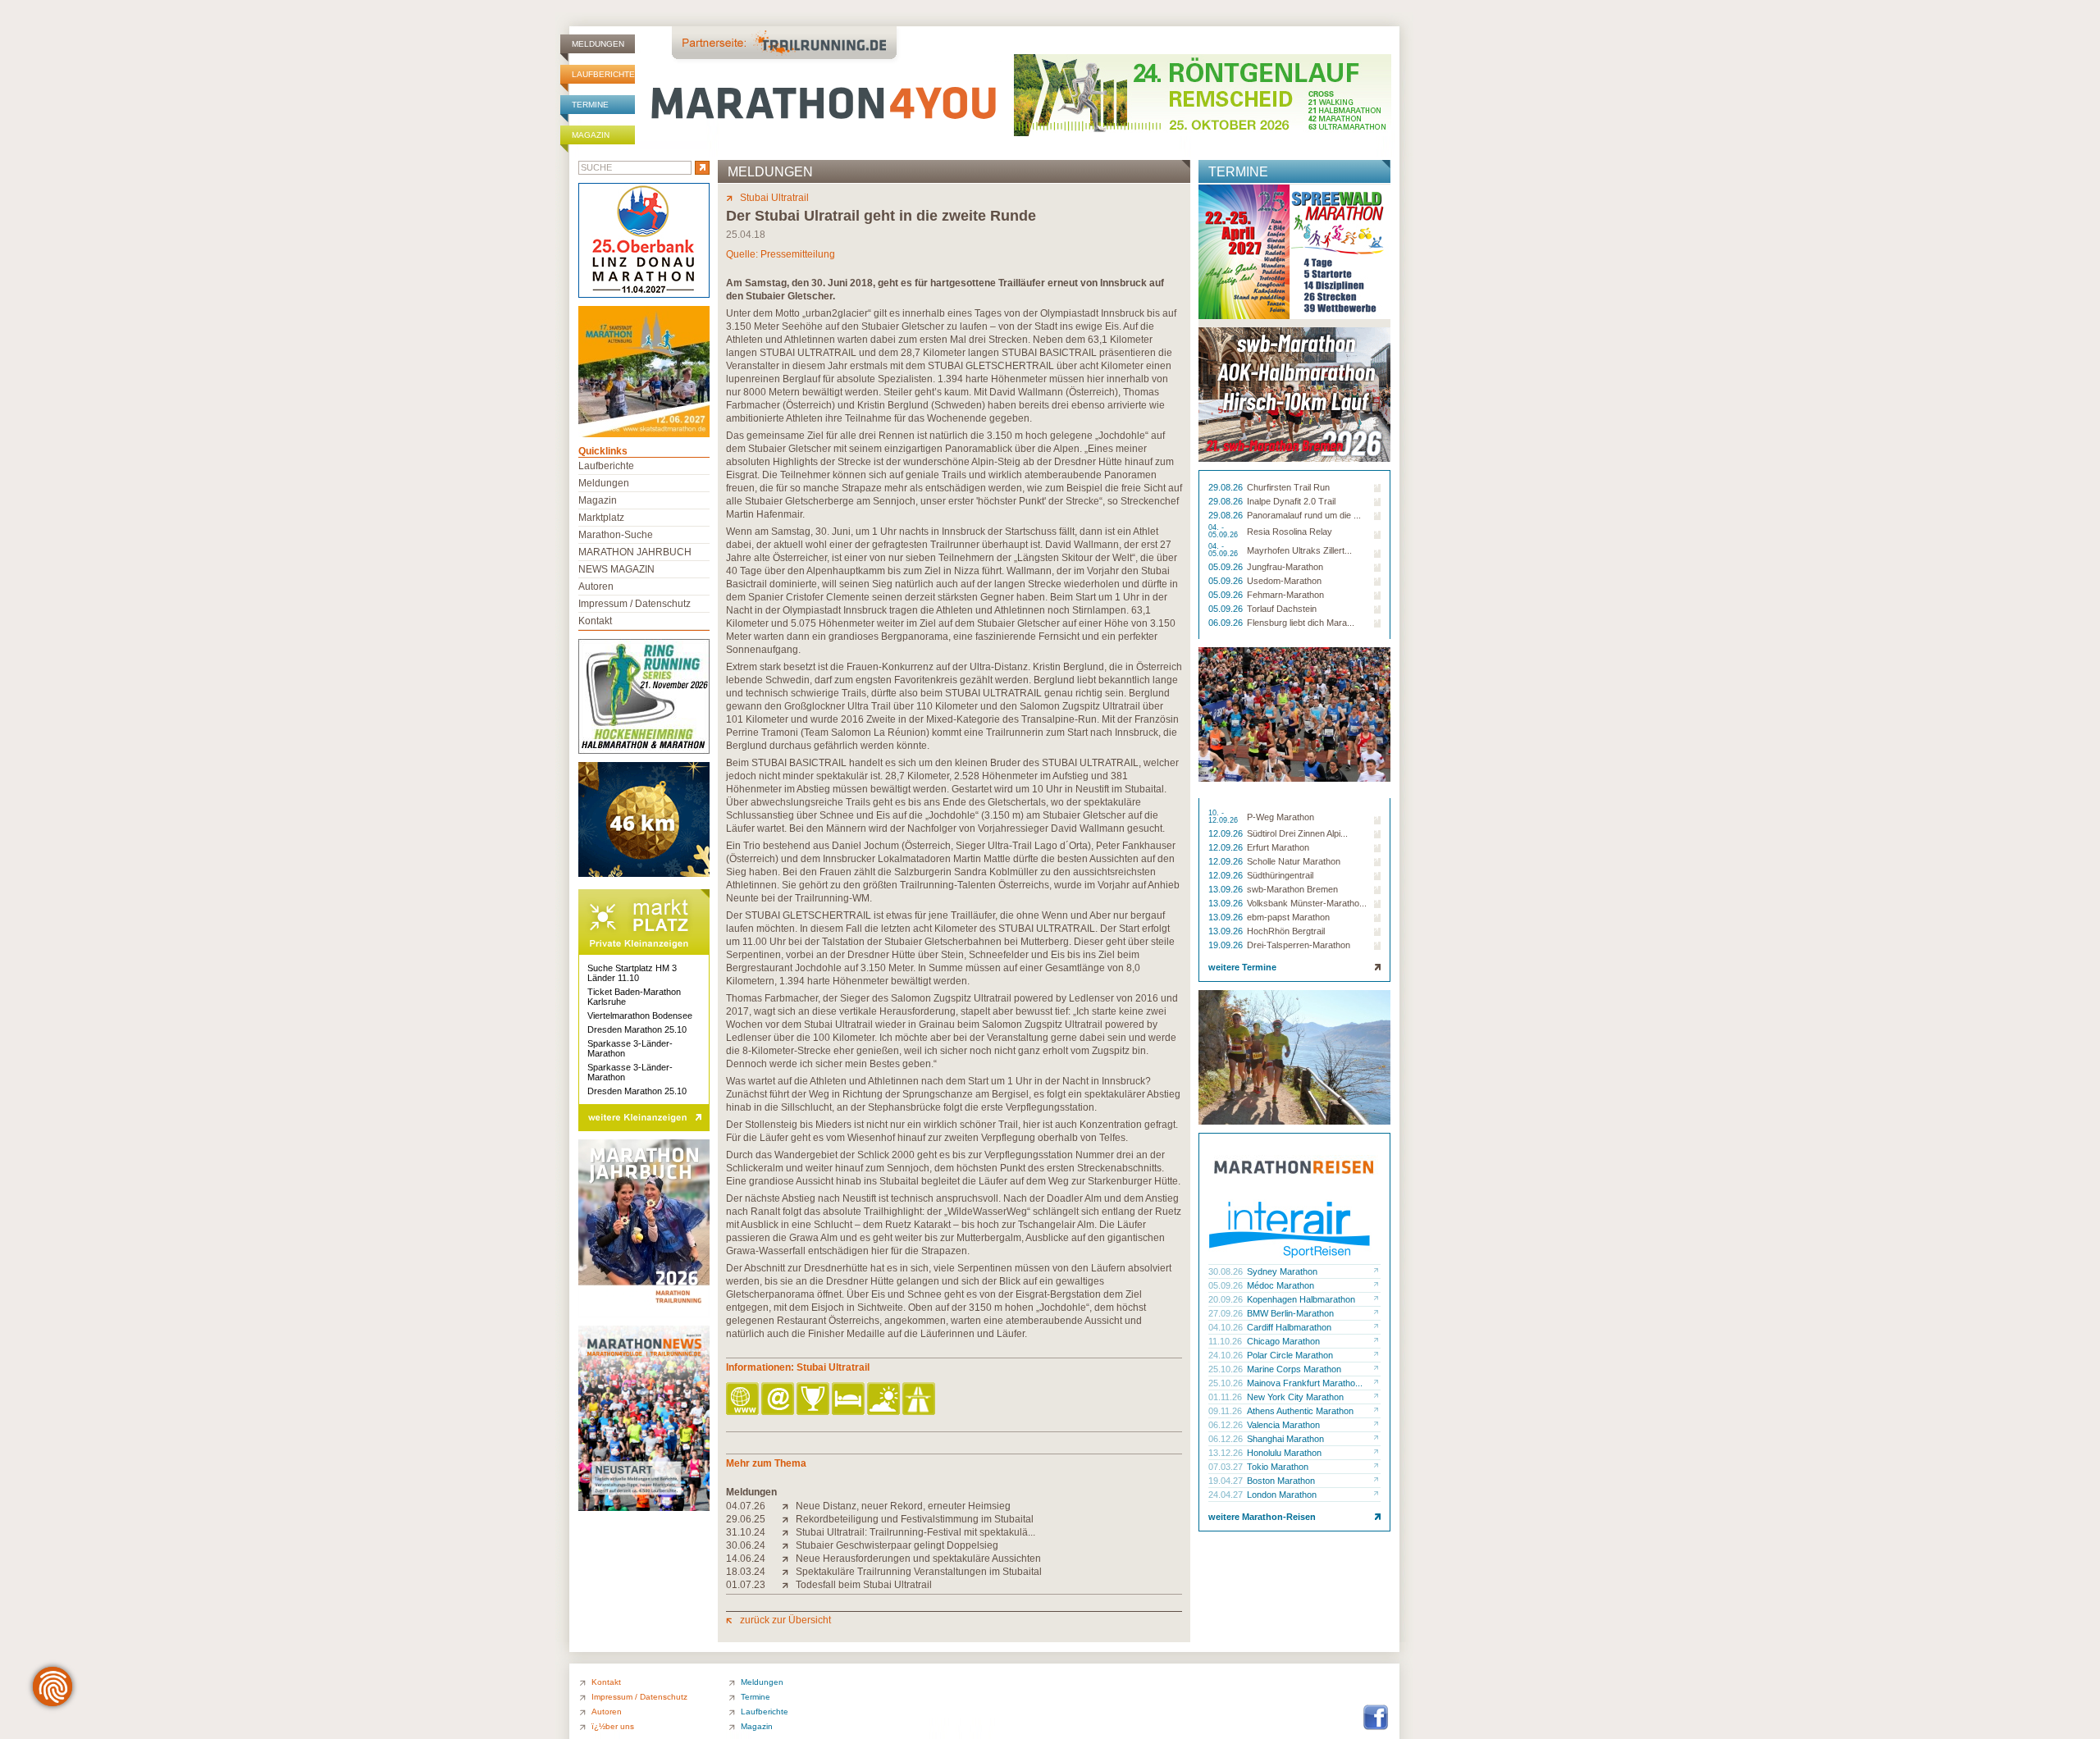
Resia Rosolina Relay (1290, 532)
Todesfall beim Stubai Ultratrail (864, 1585)
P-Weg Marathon (1281, 817)
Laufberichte (603, 74)
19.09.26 (1227, 945)
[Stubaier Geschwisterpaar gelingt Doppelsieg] (789, 1545)
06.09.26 (1227, 623)
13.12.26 (1227, 1453)
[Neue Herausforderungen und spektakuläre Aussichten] (789, 1559)
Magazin (591, 135)
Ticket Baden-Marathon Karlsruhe (634, 997)
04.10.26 (1227, 1327)
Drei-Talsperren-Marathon (1299, 945)
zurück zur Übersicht (785, 1620)
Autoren (596, 587)
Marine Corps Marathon (1294, 1369)
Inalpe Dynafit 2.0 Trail (1291, 501)
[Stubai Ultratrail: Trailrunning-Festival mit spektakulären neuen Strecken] (789, 1532)
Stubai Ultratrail (774, 198)
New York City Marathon (1295, 1397)
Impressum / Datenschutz (635, 604)
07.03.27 (1227, 1467)
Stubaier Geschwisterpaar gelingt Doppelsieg (897, 1545)
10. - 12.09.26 (1224, 817)
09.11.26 (1226, 1411)
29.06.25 (746, 1519)
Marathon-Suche (616, 535)
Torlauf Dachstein (1282, 609)
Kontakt (595, 621)
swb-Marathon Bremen (1292, 889)
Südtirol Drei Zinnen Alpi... (1297, 833)
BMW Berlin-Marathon (1290, 1313)
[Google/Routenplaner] (920, 1400)
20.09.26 (1227, 1299)
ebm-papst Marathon (1288, 917)
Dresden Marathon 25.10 (637, 1029)
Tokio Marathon (1278, 1467)
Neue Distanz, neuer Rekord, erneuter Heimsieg (903, 1506)
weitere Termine (1242, 967)
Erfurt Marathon (1278, 847)
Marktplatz (601, 518)
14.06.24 (746, 1559)
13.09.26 (1227, 889)
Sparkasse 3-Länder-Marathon (630, 1048)
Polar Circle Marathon (1290, 1355)
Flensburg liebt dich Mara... (1301, 623)
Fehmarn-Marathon (1285, 595)
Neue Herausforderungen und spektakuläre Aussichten (918, 1559)
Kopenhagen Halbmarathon (1301, 1299)
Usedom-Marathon (1284, 581)
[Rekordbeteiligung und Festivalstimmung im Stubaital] (789, 1519)
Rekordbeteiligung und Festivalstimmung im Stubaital (915, 1519)
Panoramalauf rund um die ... (1304, 515)
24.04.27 (1227, 1495)
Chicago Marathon (1283, 1341)
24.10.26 (1227, 1355)
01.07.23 (746, 1585)
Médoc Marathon (1281, 1285)
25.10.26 (1227, 1369)
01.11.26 (1226, 1397)
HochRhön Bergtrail (1286, 931)
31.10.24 (746, 1532)
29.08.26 (1227, 487)
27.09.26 (1227, 1313)
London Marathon (1282, 1495)
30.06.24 (746, 1545)
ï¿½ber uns (613, 1726)
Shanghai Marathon (1285, 1439)
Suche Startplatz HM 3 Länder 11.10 (632, 973)
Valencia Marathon (1283, 1425)
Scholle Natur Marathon (1294, 861)
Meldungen (598, 44)
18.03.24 (746, 1572)
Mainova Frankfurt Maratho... (1305, 1383)
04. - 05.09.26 (1224, 532)
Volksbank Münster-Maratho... (1307, 903)
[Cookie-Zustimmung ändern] (52, 1687)
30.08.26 (1227, 1271)
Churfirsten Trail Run (1288, 487)
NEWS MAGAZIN (616, 569)
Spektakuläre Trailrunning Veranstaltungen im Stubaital (919, 1572)
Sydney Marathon (1282, 1271)
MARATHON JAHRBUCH (635, 552)
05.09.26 (1227, 567)
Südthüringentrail (1280, 875)
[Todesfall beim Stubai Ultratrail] (789, 1585)
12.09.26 (1227, 833)
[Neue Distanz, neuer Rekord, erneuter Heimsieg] (789, 1506)
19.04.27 (1227, 1481)
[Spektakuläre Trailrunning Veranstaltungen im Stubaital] (789, 1572)
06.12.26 (1227, 1425)
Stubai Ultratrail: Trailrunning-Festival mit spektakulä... (915, 1532)
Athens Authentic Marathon (1300, 1411)
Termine (590, 105)
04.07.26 (746, 1506)
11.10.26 (1226, 1341)
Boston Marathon (1281, 1481)
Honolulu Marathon (1284, 1453)
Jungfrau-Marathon (1285, 567)
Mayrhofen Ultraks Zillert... (1299, 550)
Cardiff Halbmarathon (1289, 1327)
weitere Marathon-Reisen (1262, 1517)
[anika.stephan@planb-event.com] (779, 1400)
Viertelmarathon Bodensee (640, 1016)
